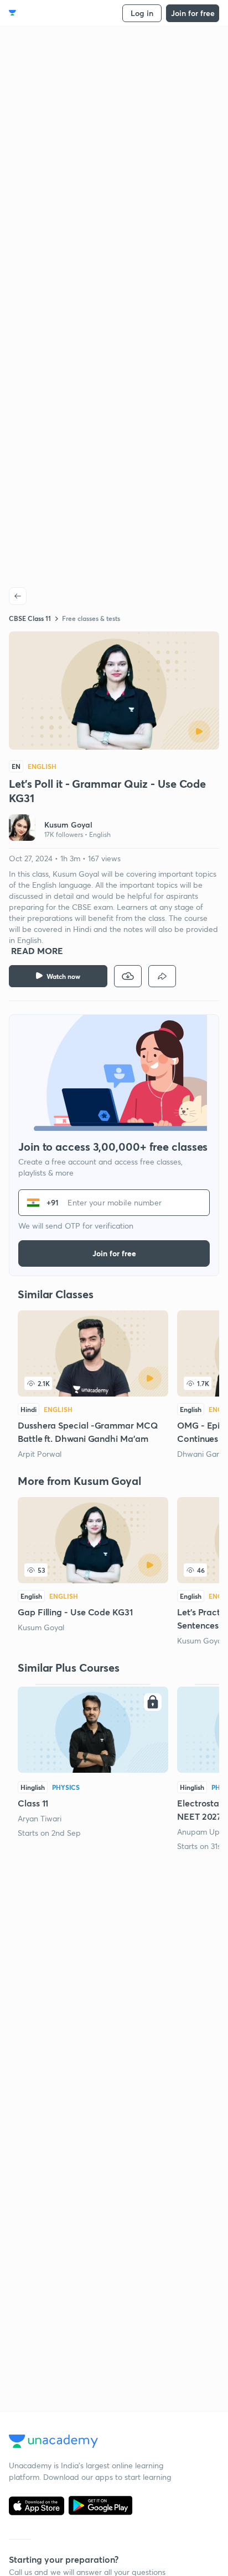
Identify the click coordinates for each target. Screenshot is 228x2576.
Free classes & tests (91, 618)
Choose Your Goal (57, 13)
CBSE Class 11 (30, 618)
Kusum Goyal (41, 1627)
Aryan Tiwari (40, 1818)
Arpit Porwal (40, 1454)
